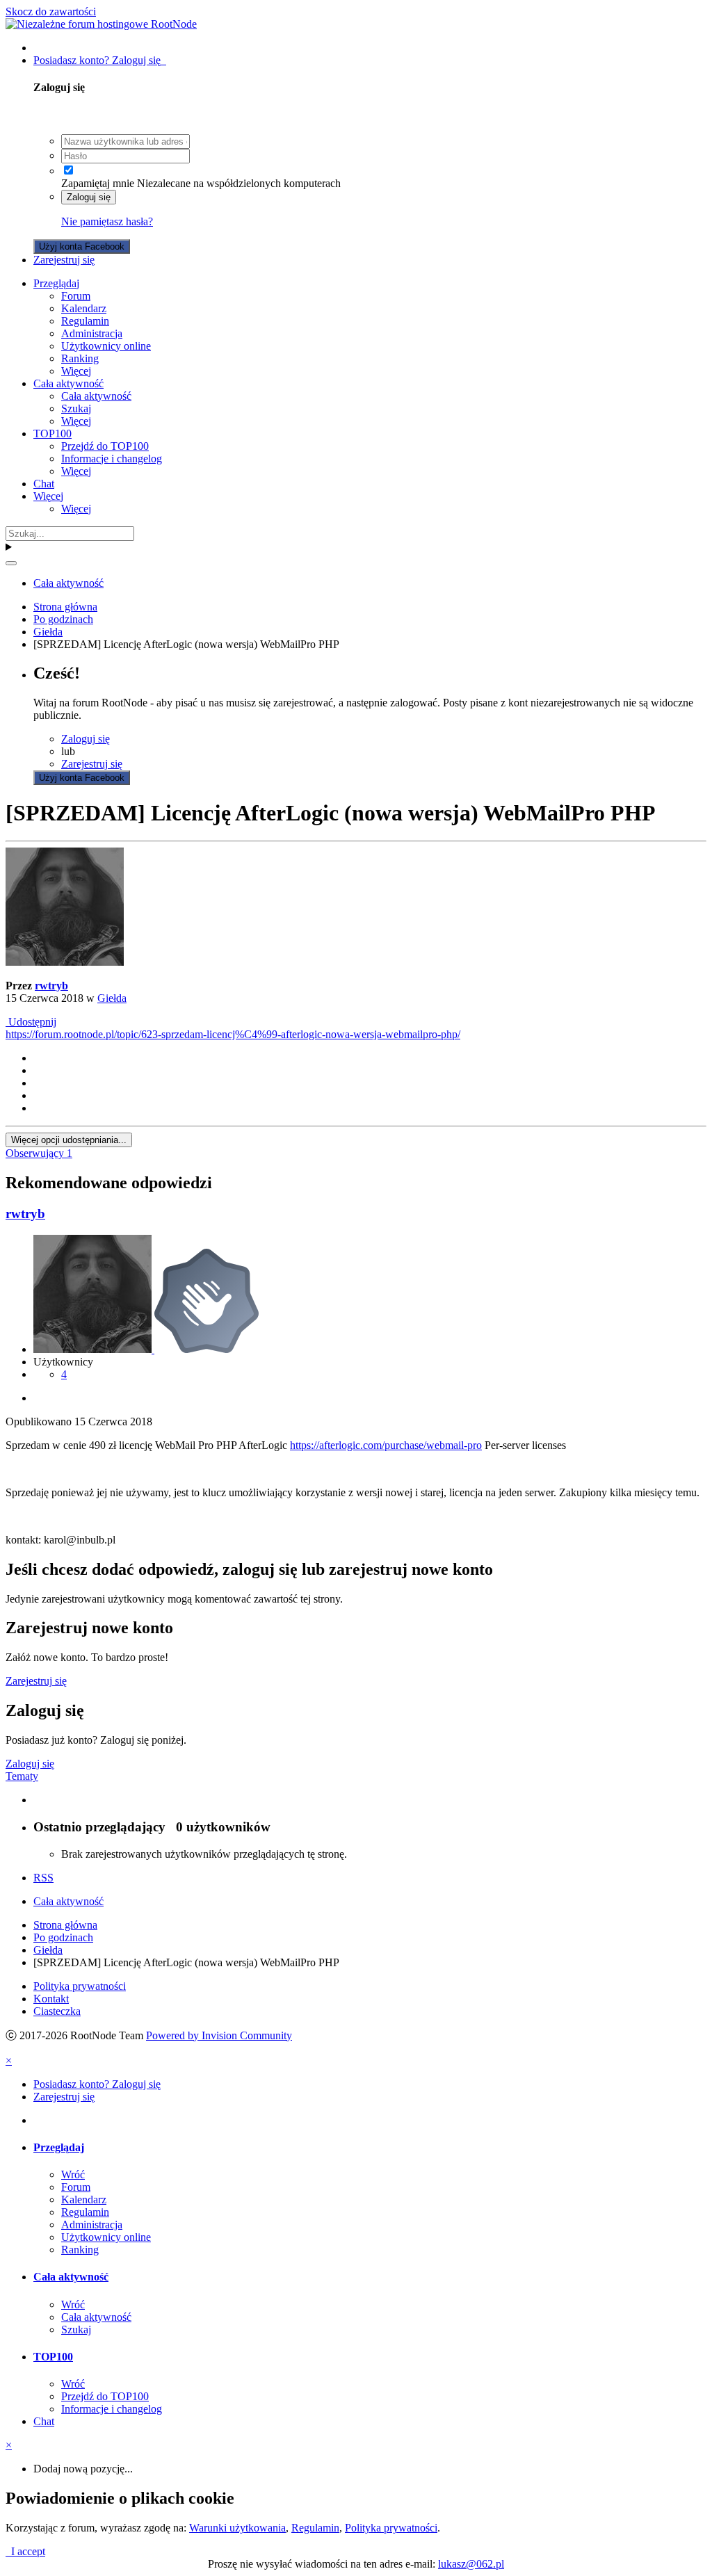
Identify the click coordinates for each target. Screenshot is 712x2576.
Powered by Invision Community (219, 2035)
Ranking (80, 358)
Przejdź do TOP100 (105, 446)
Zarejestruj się (64, 260)
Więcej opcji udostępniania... (69, 1140)
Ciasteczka (57, 2011)
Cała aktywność (68, 383)
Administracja (92, 333)
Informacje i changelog (112, 459)
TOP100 (52, 434)
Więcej (76, 371)
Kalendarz (84, 308)
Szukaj (76, 408)
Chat (44, 484)
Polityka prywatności (80, 1986)
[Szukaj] (11, 563)
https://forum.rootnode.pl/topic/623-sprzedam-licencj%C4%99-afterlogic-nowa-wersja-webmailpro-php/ (233, 1034)
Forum (76, 296)
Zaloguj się (89, 197)
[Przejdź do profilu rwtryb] (65, 962)
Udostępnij (31, 1022)
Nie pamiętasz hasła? (107, 221)
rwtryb (51, 986)
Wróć (73, 2174)
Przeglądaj (56, 283)
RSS (43, 1878)
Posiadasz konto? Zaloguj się (100, 60)
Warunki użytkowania (237, 2528)
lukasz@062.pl (471, 2564)
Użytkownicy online (106, 346)
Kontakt (51, 1999)
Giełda (112, 998)
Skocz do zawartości (51, 11)
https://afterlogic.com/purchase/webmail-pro (386, 1445)
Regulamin (85, 321)
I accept (25, 2551)
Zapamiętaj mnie (98, 183)
